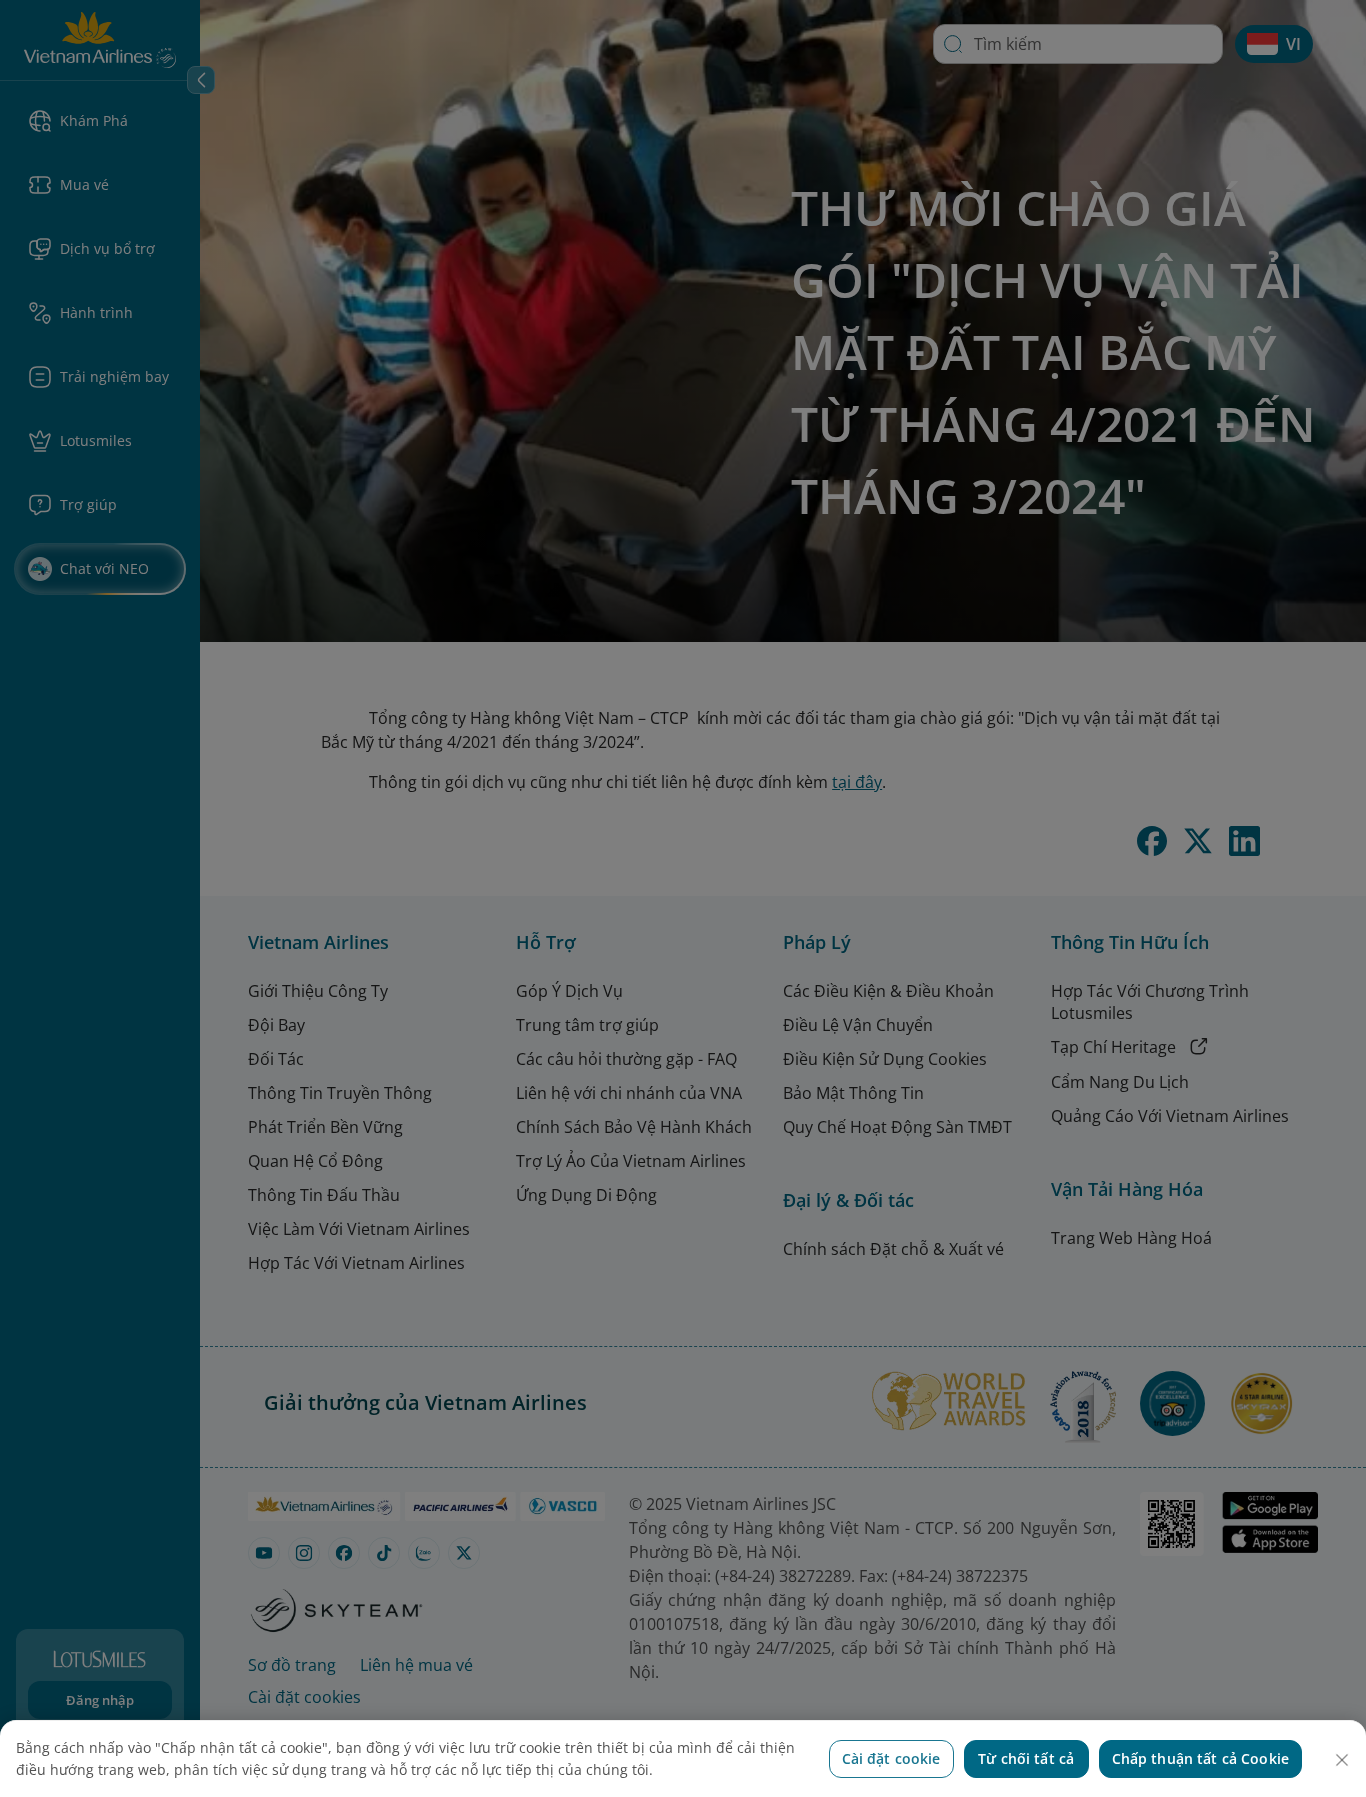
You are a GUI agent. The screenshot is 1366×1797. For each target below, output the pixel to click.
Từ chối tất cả (1026, 1758)
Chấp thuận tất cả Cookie (1200, 1758)
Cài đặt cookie (891, 1758)
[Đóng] (1342, 1760)
